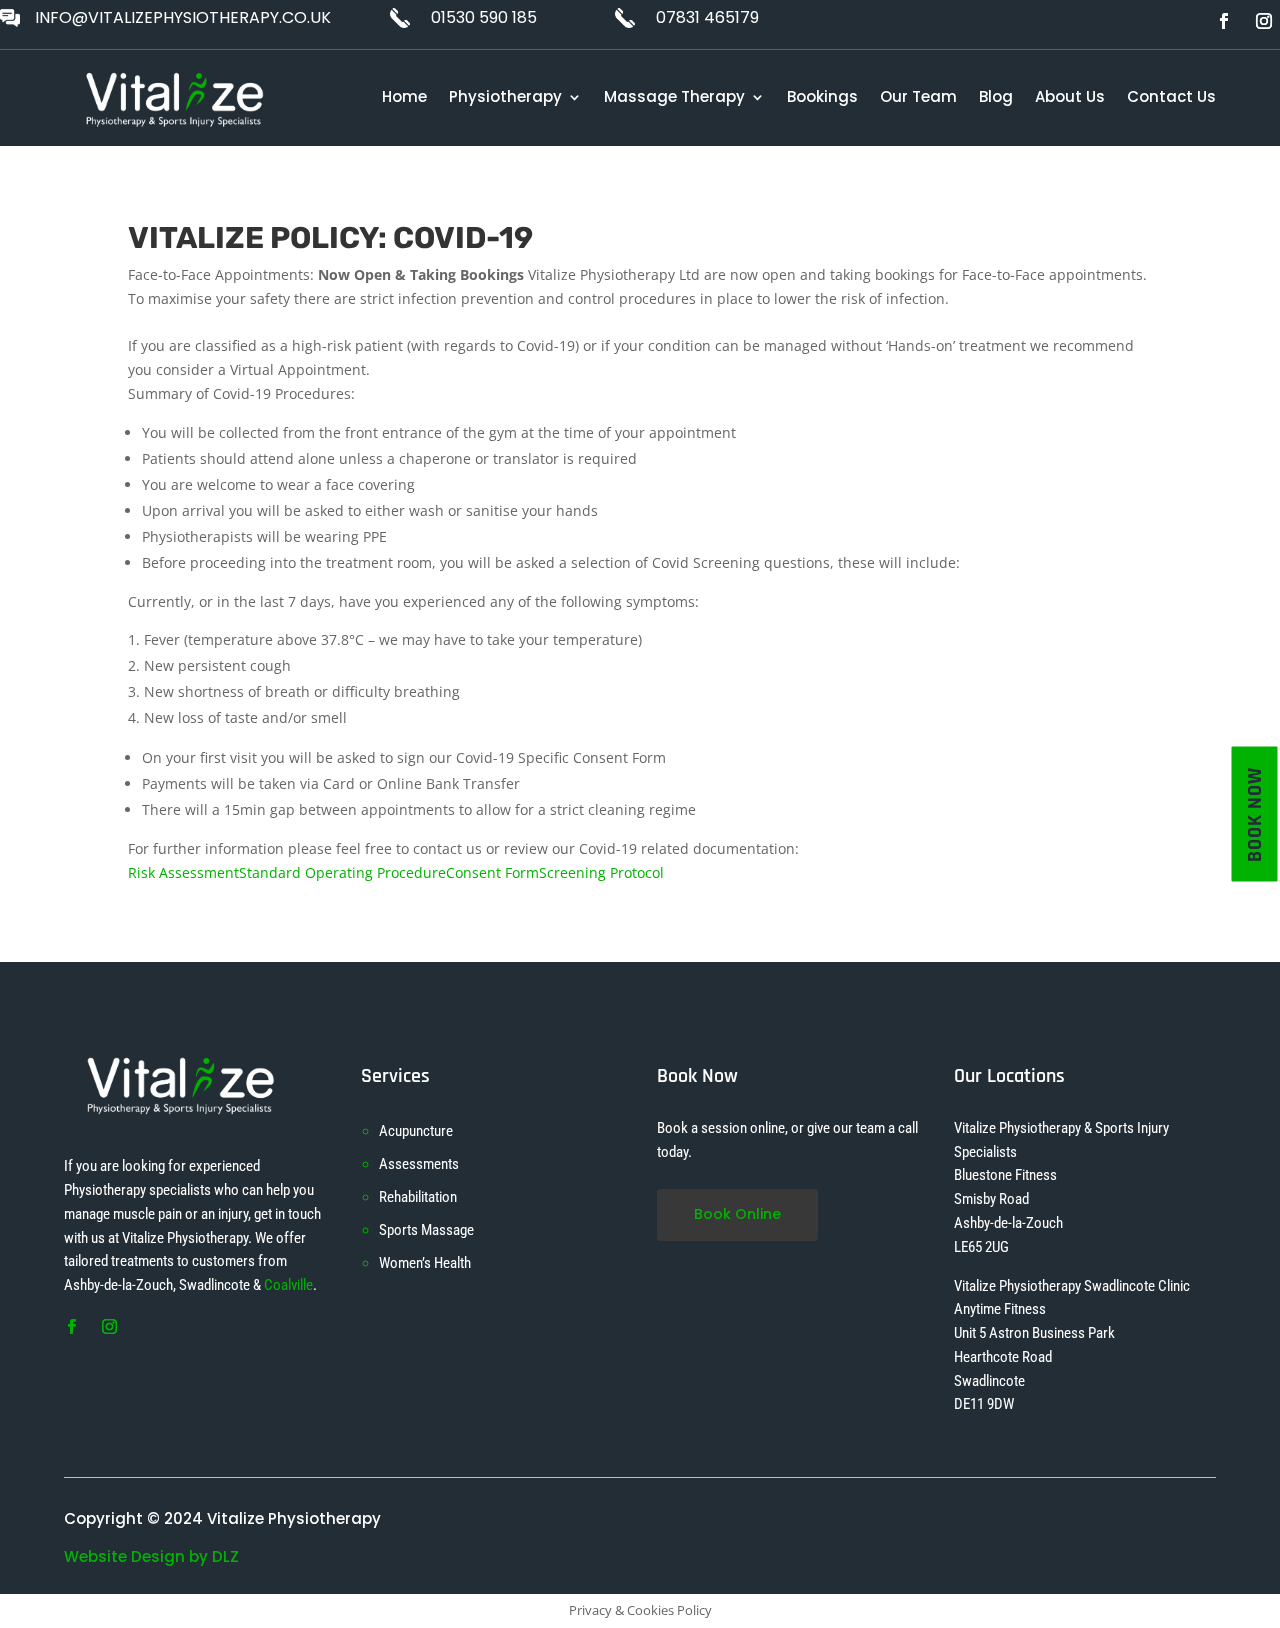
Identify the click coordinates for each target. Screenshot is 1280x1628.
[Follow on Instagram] (1264, 21)
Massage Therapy (674, 96)
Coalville (288, 1285)
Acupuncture (416, 1131)
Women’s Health (425, 1263)
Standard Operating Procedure (342, 872)
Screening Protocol (601, 872)
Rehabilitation (418, 1197)
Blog (996, 96)
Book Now (1255, 814)
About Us (1070, 96)
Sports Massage (426, 1230)
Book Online (737, 1214)
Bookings (822, 96)
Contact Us (1171, 96)
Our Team (918, 96)
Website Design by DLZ (151, 1556)
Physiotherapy (505, 96)
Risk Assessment (183, 872)
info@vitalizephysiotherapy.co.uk (183, 17)
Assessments (419, 1164)
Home (404, 96)
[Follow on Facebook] (1224, 21)
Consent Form (492, 872)
